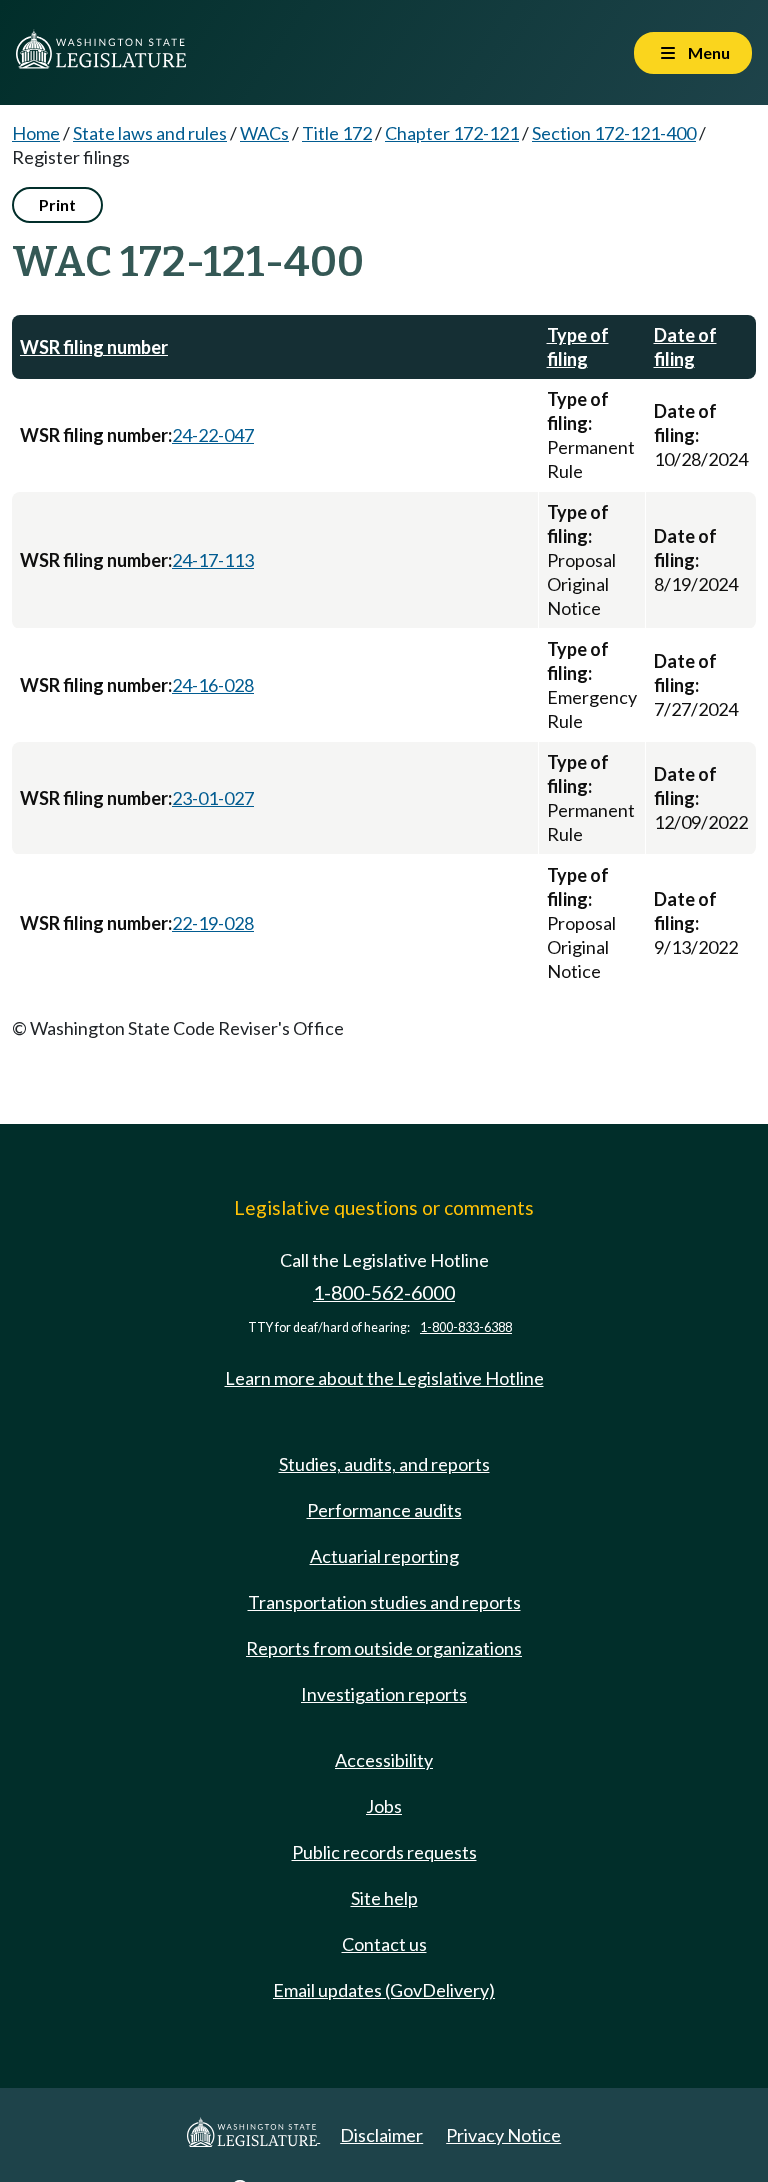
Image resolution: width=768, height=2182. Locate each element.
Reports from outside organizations (384, 1648)
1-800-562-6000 (384, 1292)
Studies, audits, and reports (384, 1464)
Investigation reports (384, 1694)
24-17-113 (213, 560)
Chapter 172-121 (452, 133)
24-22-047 (213, 435)
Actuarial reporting (384, 1556)
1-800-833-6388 (466, 1327)
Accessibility (384, 1760)
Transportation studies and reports (384, 1602)
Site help (384, 1898)
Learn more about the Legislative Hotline (384, 1378)
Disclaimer (381, 2135)
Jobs (384, 1806)
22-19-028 (213, 923)
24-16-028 (213, 685)
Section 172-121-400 (614, 133)
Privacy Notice (503, 2135)
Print (57, 204)
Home (36, 133)
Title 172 (337, 133)
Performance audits (384, 1510)
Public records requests (384, 1852)
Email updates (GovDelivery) (384, 1990)
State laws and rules (150, 133)
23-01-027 (213, 798)
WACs (264, 133)
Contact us (384, 1944)
